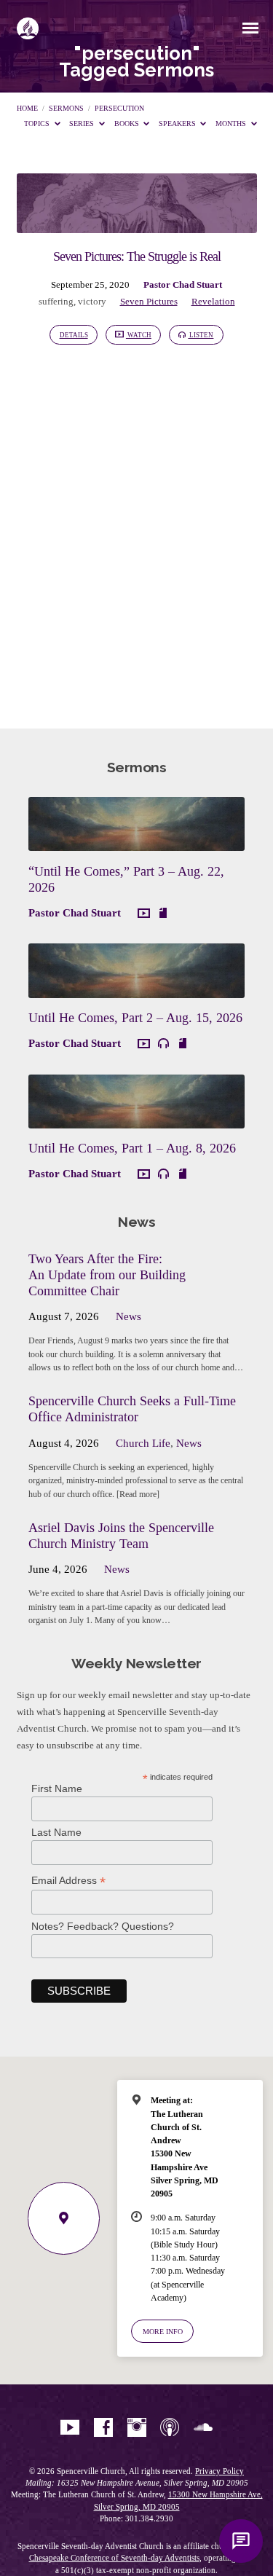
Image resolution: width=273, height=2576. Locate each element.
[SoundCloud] (203, 2428)
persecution (119, 108)
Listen (201, 335)
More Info (163, 2332)
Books (128, 123)
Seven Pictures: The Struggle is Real (137, 256)
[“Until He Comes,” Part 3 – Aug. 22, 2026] (136, 842)
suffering (56, 302)
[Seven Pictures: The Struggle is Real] (137, 224)
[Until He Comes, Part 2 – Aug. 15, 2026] (136, 989)
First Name (57, 1788)
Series (83, 123)
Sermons (66, 108)
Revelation (213, 302)
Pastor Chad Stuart (183, 285)
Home (27, 108)
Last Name (56, 1832)
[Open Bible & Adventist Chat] (241, 2541)
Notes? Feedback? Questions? (103, 1926)
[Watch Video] (144, 914)
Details (74, 335)
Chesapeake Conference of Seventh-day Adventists (114, 2558)
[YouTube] (70, 2428)
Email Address (68, 1881)
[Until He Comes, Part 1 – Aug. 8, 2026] (136, 1120)
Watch (139, 335)
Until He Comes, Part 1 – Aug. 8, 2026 (132, 1148)
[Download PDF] (163, 913)
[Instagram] (137, 2428)
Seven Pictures (149, 302)
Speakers (178, 123)
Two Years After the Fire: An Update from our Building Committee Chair (107, 1275)
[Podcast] (170, 2428)
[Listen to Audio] (163, 1044)
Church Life (143, 1443)
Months (232, 123)
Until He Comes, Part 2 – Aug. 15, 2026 (135, 1018)
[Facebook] (103, 2428)
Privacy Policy (219, 2471)
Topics (38, 123)
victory (92, 302)
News (128, 1316)
